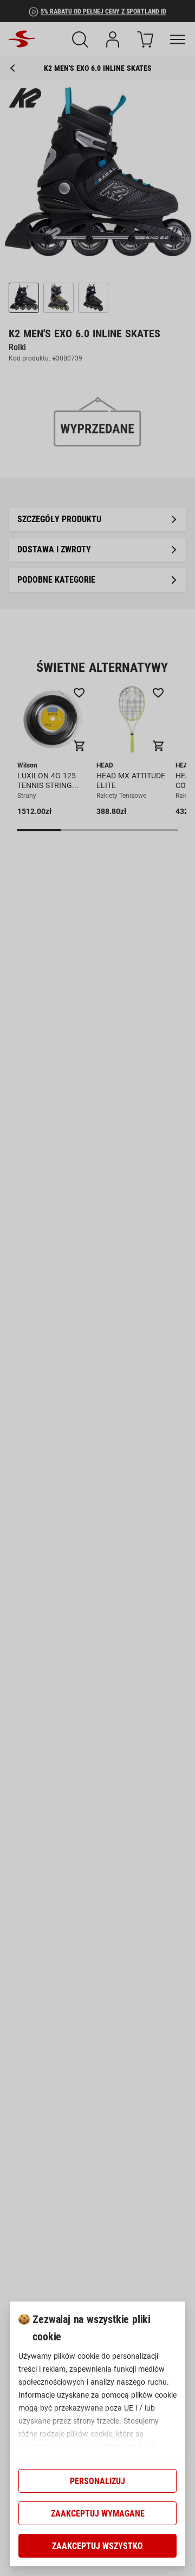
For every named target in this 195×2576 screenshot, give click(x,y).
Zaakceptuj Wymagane (98, 2514)
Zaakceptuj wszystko (97, 2546)
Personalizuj (97, 2481)
